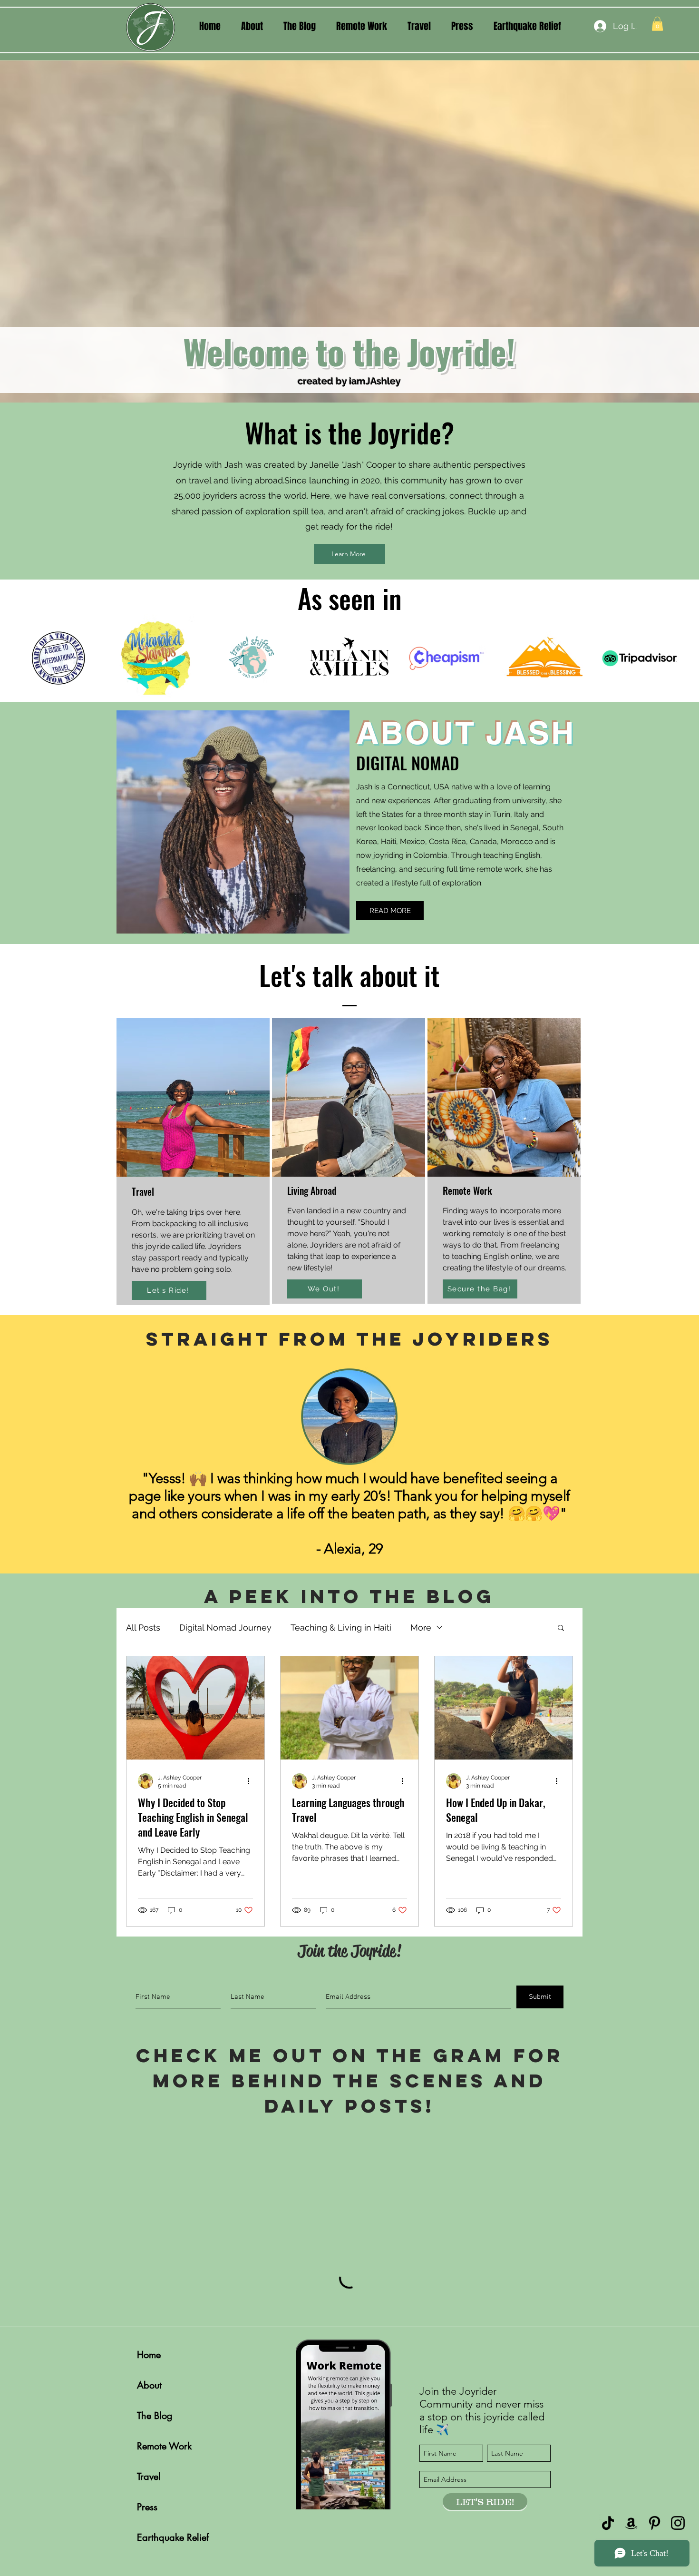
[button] (529, 1094)
